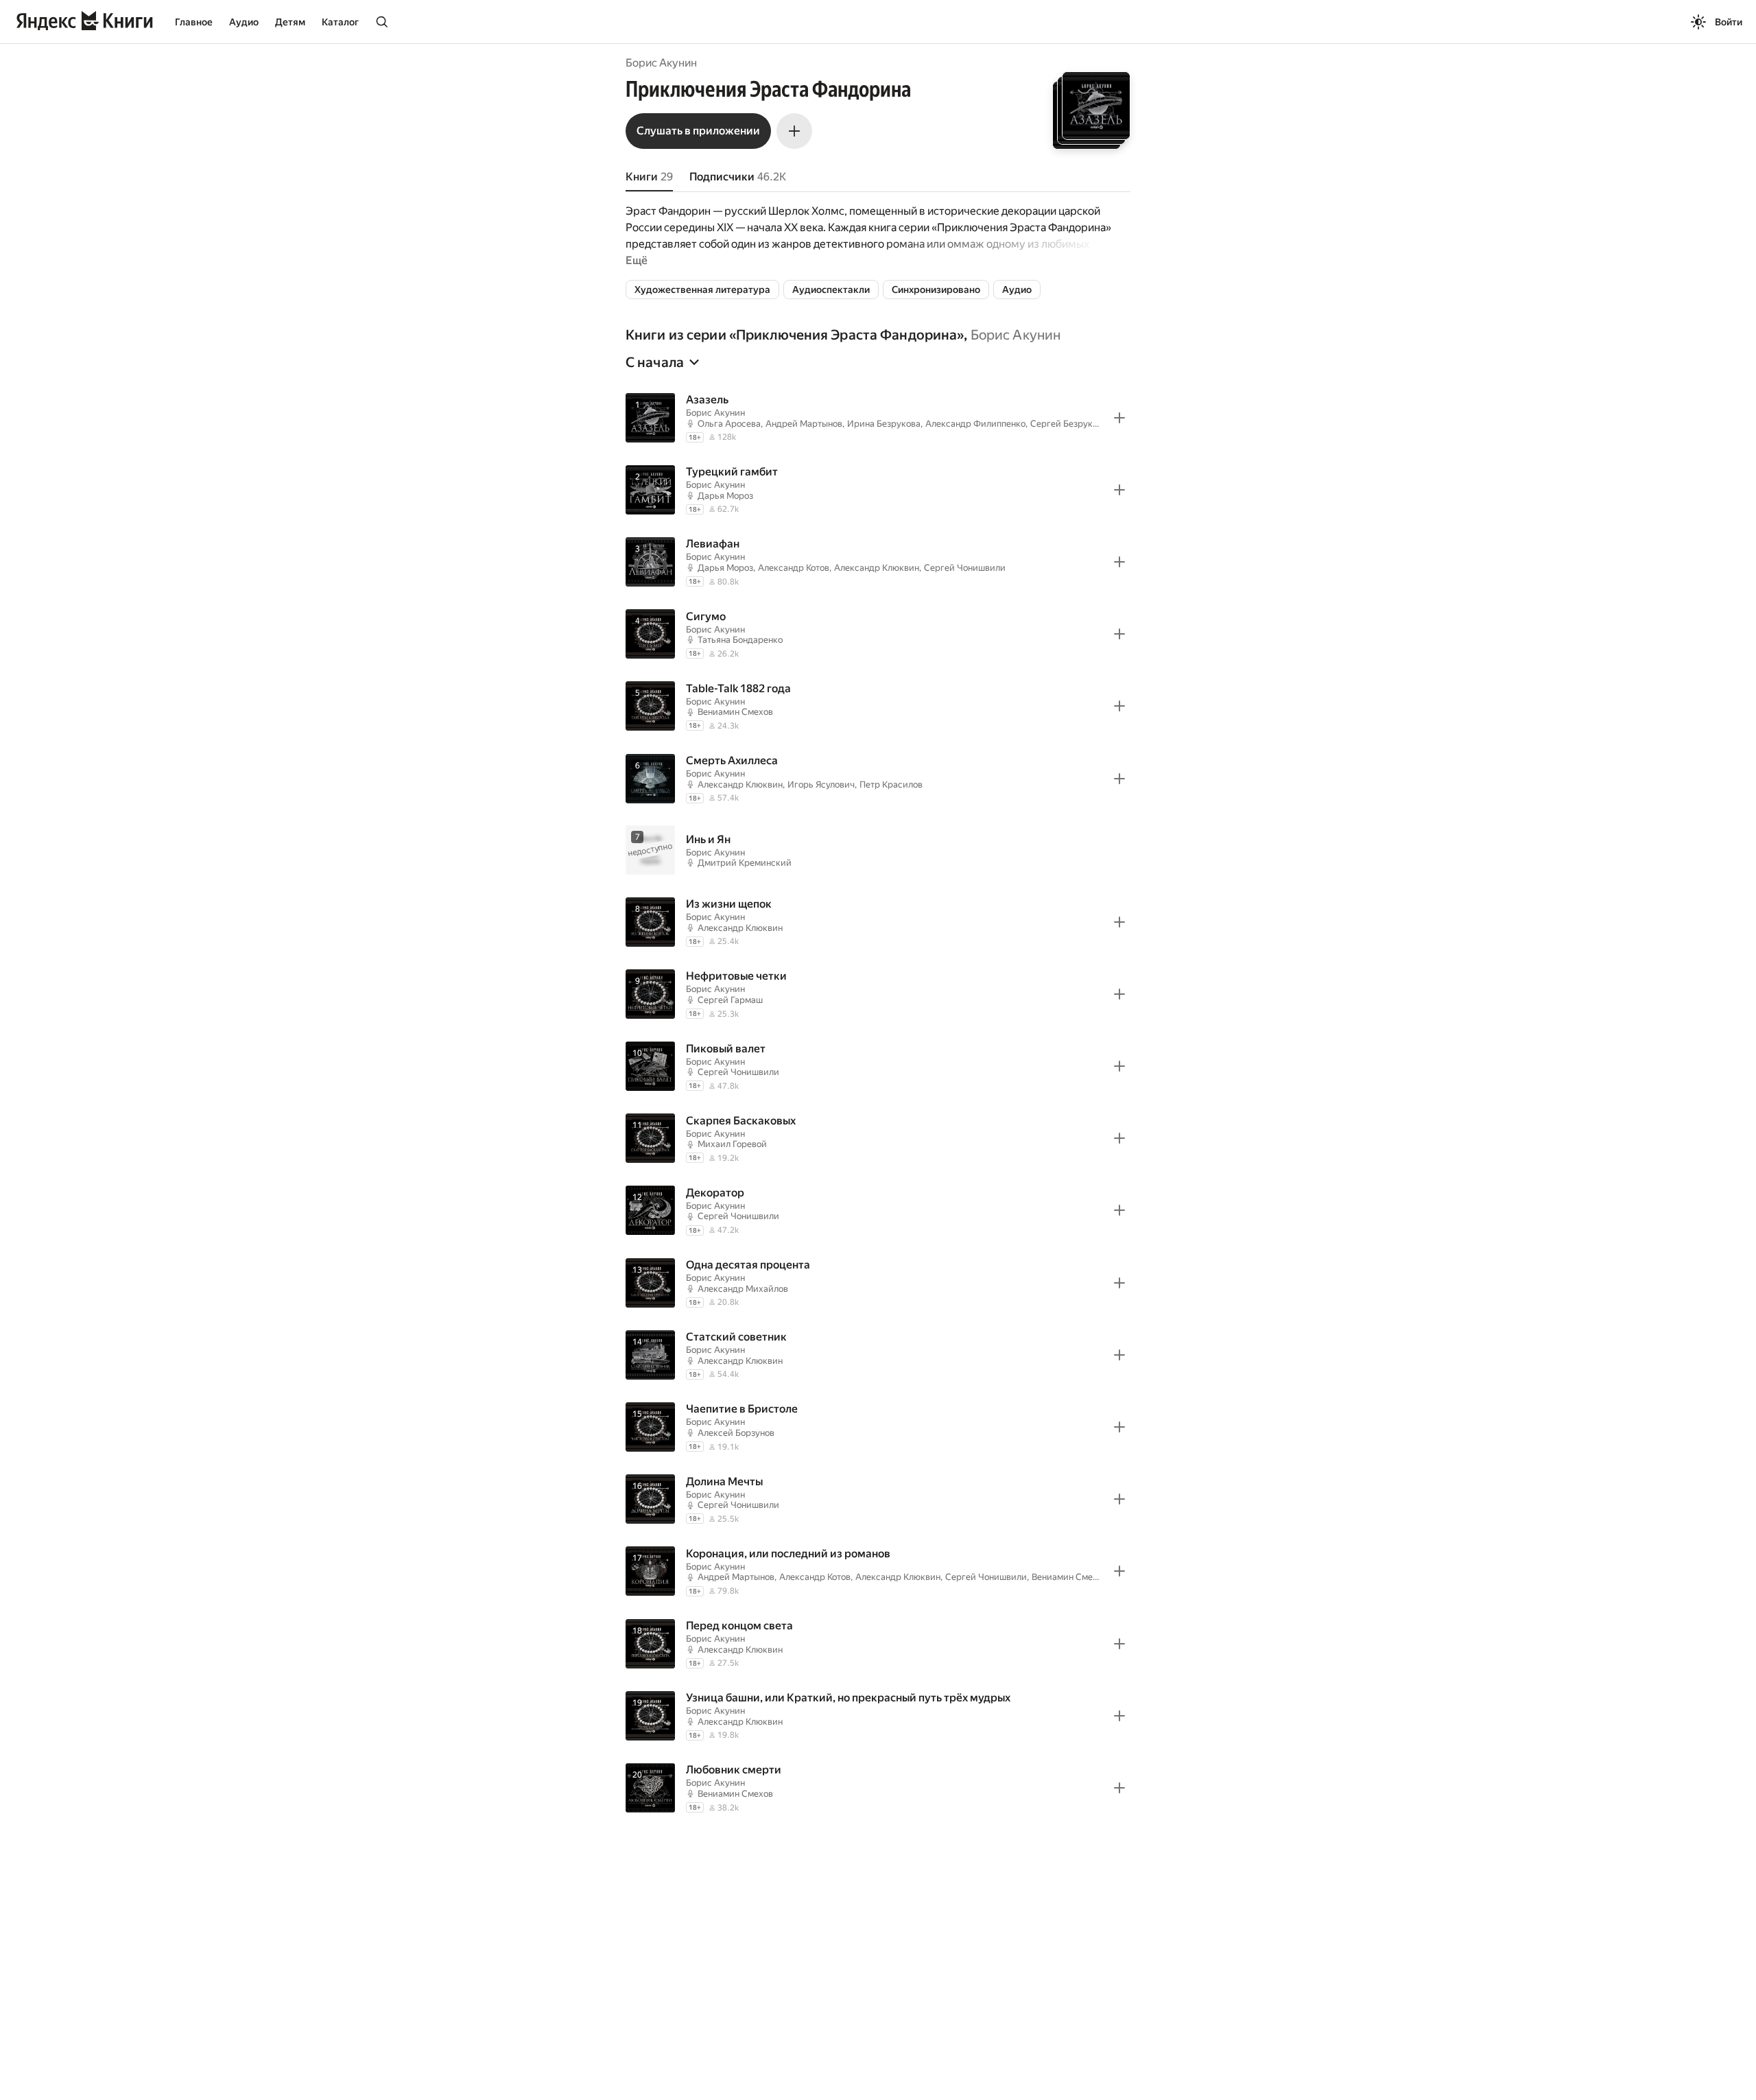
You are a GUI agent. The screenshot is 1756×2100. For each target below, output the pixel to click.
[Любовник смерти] (878, 1788)
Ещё (637, 260)
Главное (194, 22)
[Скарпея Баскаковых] (878, 1139)
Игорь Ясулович (821, 784)
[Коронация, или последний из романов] (878, 1571)
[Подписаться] (794, 131)
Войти (1729, 22)
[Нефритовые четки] (878, 994)
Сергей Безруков (1066, 424)
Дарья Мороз (725, 496)
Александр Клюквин (877, 568)
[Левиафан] (878, 562)
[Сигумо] (878, 634)
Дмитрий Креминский (745, 863)
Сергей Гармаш (730, 1000)
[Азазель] (878, 417)
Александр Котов (794, 568)
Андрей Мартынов (804, 424)
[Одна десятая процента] (878, 1283)
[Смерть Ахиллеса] (878, 778)
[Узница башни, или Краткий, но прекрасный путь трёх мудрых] (878, 1715)
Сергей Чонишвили (965, 568)
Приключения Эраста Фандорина (846, 335)
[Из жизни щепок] (878, 922)
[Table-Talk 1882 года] (878, 706)
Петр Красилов (891, 784)
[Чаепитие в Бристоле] (878, 1427)
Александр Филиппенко (975, 424)
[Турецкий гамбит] (878, 489)
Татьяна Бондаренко (740, 640)
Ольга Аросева (729, 424)
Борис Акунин (661, 63)
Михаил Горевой (732, 1144)
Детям (290, 22)
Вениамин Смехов (735, 712)
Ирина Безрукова (884, 424)
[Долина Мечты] (878, 1499)
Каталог (340, 22)
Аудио (244, 22)
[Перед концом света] (878, 1643)
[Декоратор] (878, 1211)
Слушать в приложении (698, 131)
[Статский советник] (878, 1355)
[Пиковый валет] (878, 1066)
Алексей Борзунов (736, 1433)
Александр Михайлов (743, 1289)
